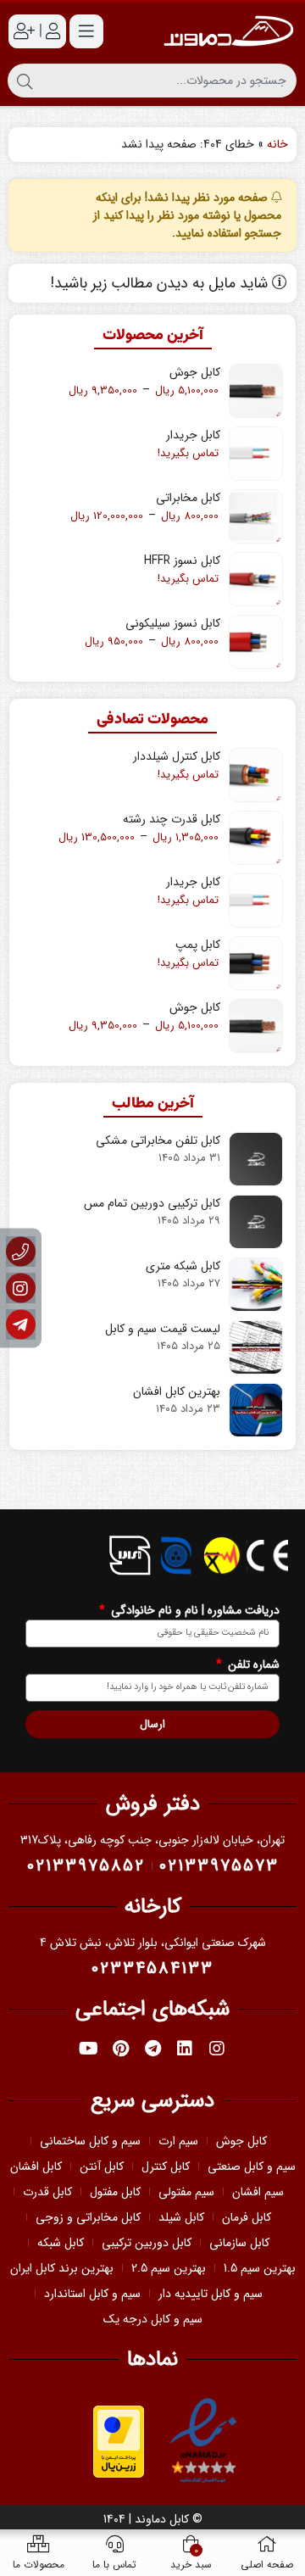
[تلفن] (21, 1252)
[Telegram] (152, 2049)
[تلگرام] (21, 1325)
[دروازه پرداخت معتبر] (119, 2440)
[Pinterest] (120, 2049)
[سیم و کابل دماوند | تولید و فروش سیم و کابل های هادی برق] (229, 31)
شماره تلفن (252, 1665)
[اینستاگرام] (21, 1288)
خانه (277, 144)
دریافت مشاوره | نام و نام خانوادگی (194, 1611)
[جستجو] (25, 81)
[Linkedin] (185, 2049)
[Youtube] (88, 2049)
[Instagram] (217, 2049)
